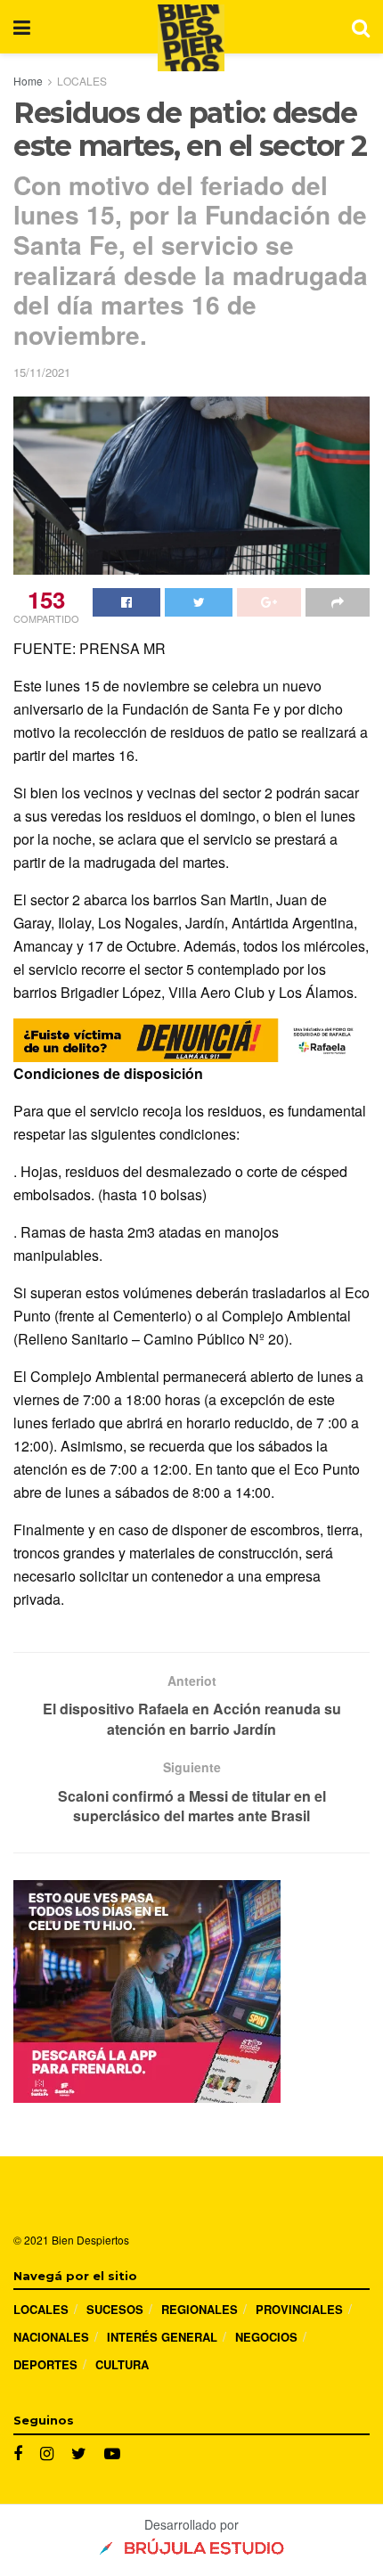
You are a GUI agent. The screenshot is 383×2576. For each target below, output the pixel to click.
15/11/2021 (42, 372)
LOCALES (82, 81)
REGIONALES (200, 2309)
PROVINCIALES (299, 2309)
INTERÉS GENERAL (162, 2337)
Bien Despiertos (90, 2240)
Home (28, 81)
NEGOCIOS (266, 2337)
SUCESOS (115, 2309)
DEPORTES (45, 2364)
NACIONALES (51, 2337)
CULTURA (122, 2364)
